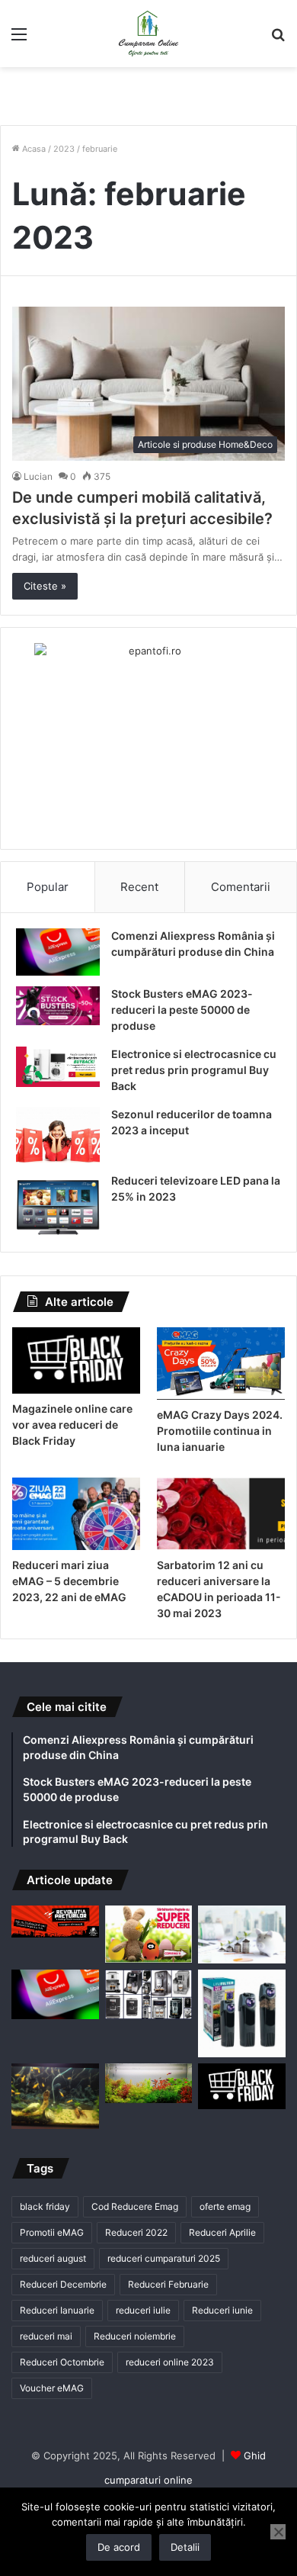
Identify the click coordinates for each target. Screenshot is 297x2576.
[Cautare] (278, 39)
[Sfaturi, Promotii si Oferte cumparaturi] (148, 34)
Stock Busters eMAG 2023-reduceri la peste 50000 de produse (182, 1010)
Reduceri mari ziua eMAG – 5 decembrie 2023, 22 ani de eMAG (69, 1581)
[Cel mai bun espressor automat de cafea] (149, 1994)
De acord (119, 2547)
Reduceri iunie (222, 2310)
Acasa (33, 149)
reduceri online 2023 (170, 2362)
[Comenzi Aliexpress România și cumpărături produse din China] (58, 952)
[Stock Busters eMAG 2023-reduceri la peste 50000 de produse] (58, 1006)
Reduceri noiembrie (135, 2336)
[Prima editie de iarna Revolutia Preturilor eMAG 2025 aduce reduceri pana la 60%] (55, 1922)
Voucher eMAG (52, 2388)
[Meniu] (19, 39)
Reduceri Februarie (168, 2284)
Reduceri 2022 (136, 2232)
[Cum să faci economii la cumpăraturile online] (242, 1935)
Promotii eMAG (52, 2232)
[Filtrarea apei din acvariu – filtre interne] (242, 2013)
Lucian (38, 476)
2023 (64, 149)
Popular (48, 887)
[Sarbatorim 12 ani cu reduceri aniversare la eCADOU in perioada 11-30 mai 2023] (221, 1514)
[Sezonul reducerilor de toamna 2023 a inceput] (58, 1135)
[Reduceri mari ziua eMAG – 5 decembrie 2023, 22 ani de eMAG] (76, 1514)
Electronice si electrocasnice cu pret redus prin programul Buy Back (194, 1070)
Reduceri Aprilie (222, 2232)
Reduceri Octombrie (62, 2362)
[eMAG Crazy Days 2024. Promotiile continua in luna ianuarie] (221, 1364)
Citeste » (45, 586)
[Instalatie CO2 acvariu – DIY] (55, 2096)
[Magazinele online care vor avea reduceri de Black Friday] (76, 1360)
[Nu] (278, 2532)
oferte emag (225, 2206)
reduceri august (53, 2258)
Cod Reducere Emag (135, 2206)
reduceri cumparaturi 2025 (164, 2258)
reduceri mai (46, 2336)
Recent (139, 887)
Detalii (185, 2547)
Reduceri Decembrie (63, 2284)
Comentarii (241, 887)
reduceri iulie (143, 2310)
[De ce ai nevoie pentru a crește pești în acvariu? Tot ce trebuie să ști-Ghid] (149, 2083)
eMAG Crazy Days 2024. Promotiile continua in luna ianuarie (220, 1431)
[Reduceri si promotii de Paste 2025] (149, 1934)
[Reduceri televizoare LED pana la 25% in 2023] (58, 1205)
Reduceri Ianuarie (57, 2310)
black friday (45, 2206)
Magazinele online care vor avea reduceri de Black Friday (72, 1425)
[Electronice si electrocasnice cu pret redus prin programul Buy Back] (58, 1067)
